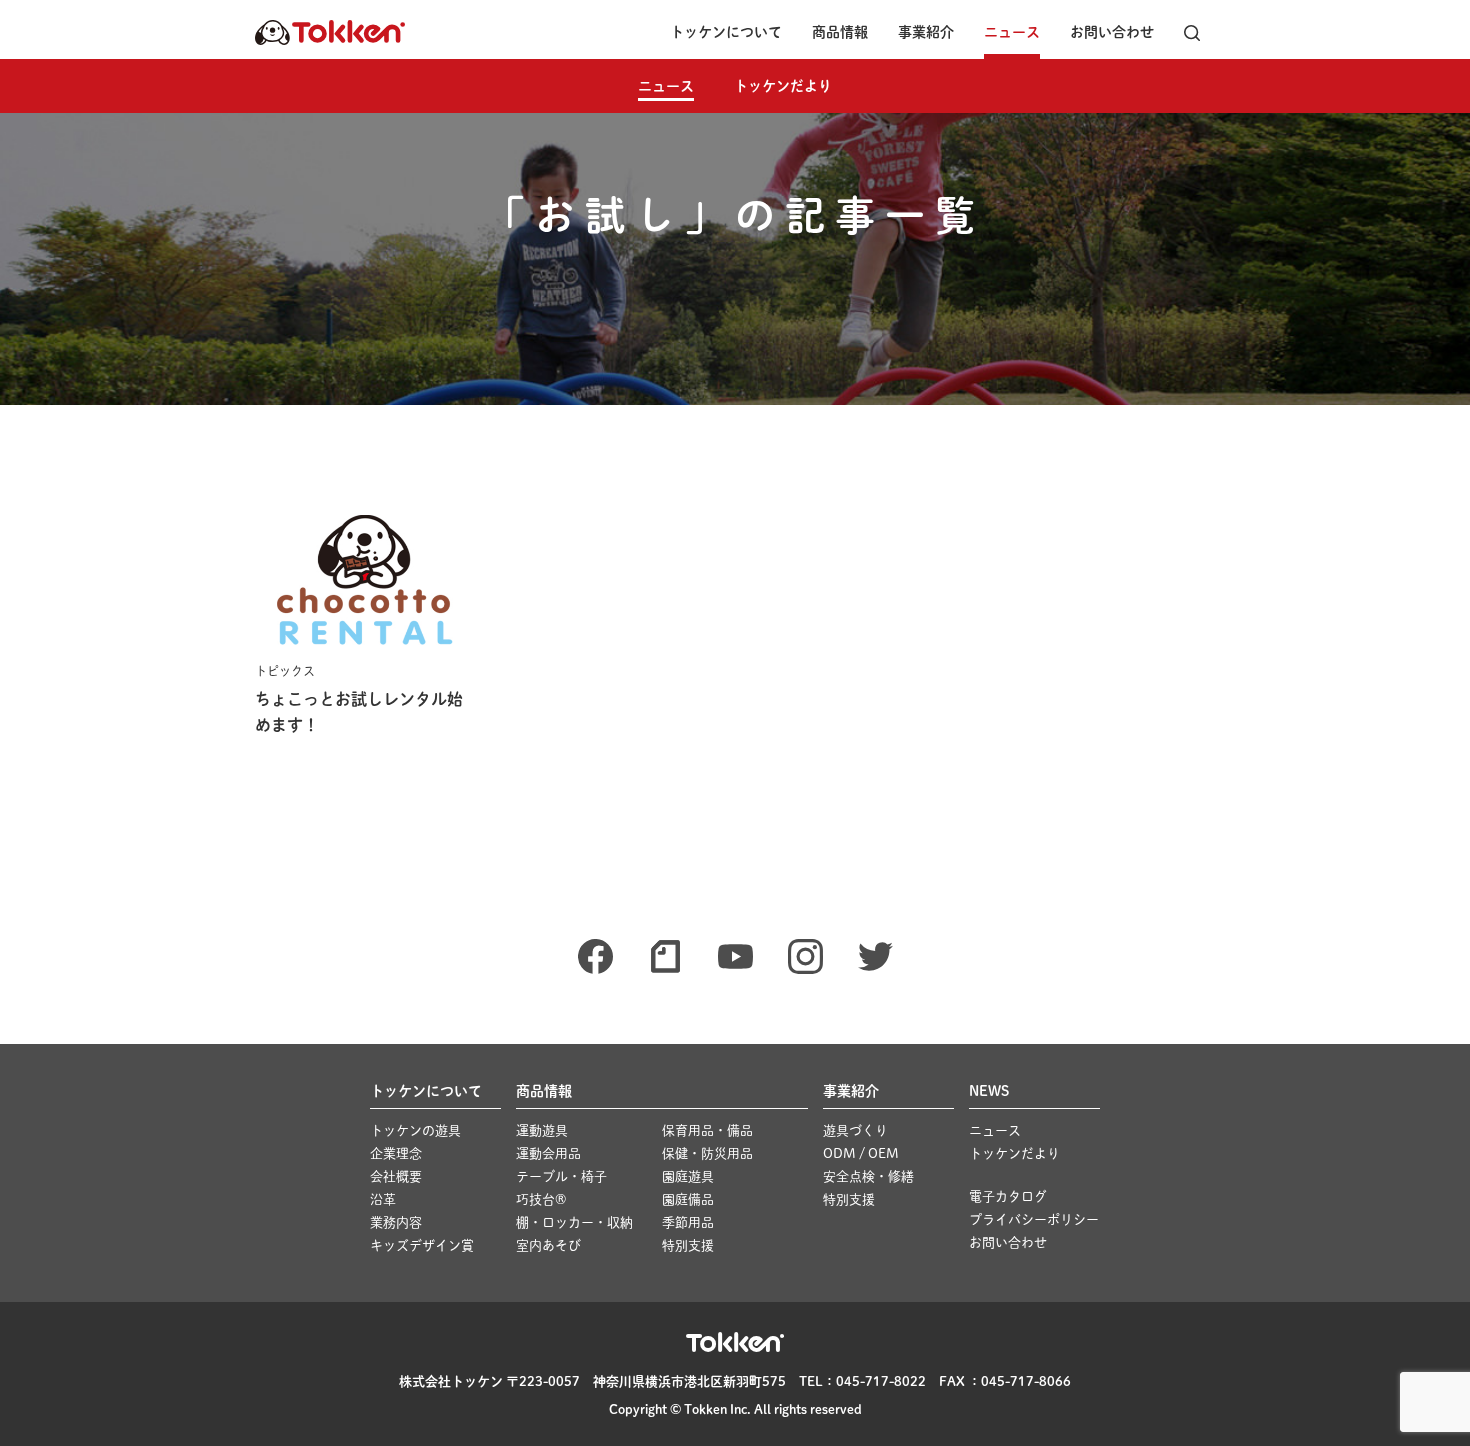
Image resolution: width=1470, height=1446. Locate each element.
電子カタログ (1008, 1196)
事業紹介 (926, 32)
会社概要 (396, 1176)
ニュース (1012, 32)
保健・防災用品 (707, 1153)
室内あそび (548, 1245)
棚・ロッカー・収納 (574, 1222)
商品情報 (840, 32)
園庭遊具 (688, 1176)
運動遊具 (542, 1130)
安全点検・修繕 (868, 1176)
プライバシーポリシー (1034, 1219)
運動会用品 (548, 1153)
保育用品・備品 (707, 1130)
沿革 (383, 1199)
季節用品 (688, 1222)
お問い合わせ (1112, 32)
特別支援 (688, 1245)
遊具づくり (855, 1130)
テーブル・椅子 (561, 1176)
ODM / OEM (861, 1153)
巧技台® (541, 1199)
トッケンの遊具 (415, 1130)
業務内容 (396, 1222)
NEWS (989, 1091)
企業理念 (396, 1153)
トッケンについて (726, 32)
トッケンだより (783, 86)
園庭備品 (688, 1199)
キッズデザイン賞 (422, 1245)
